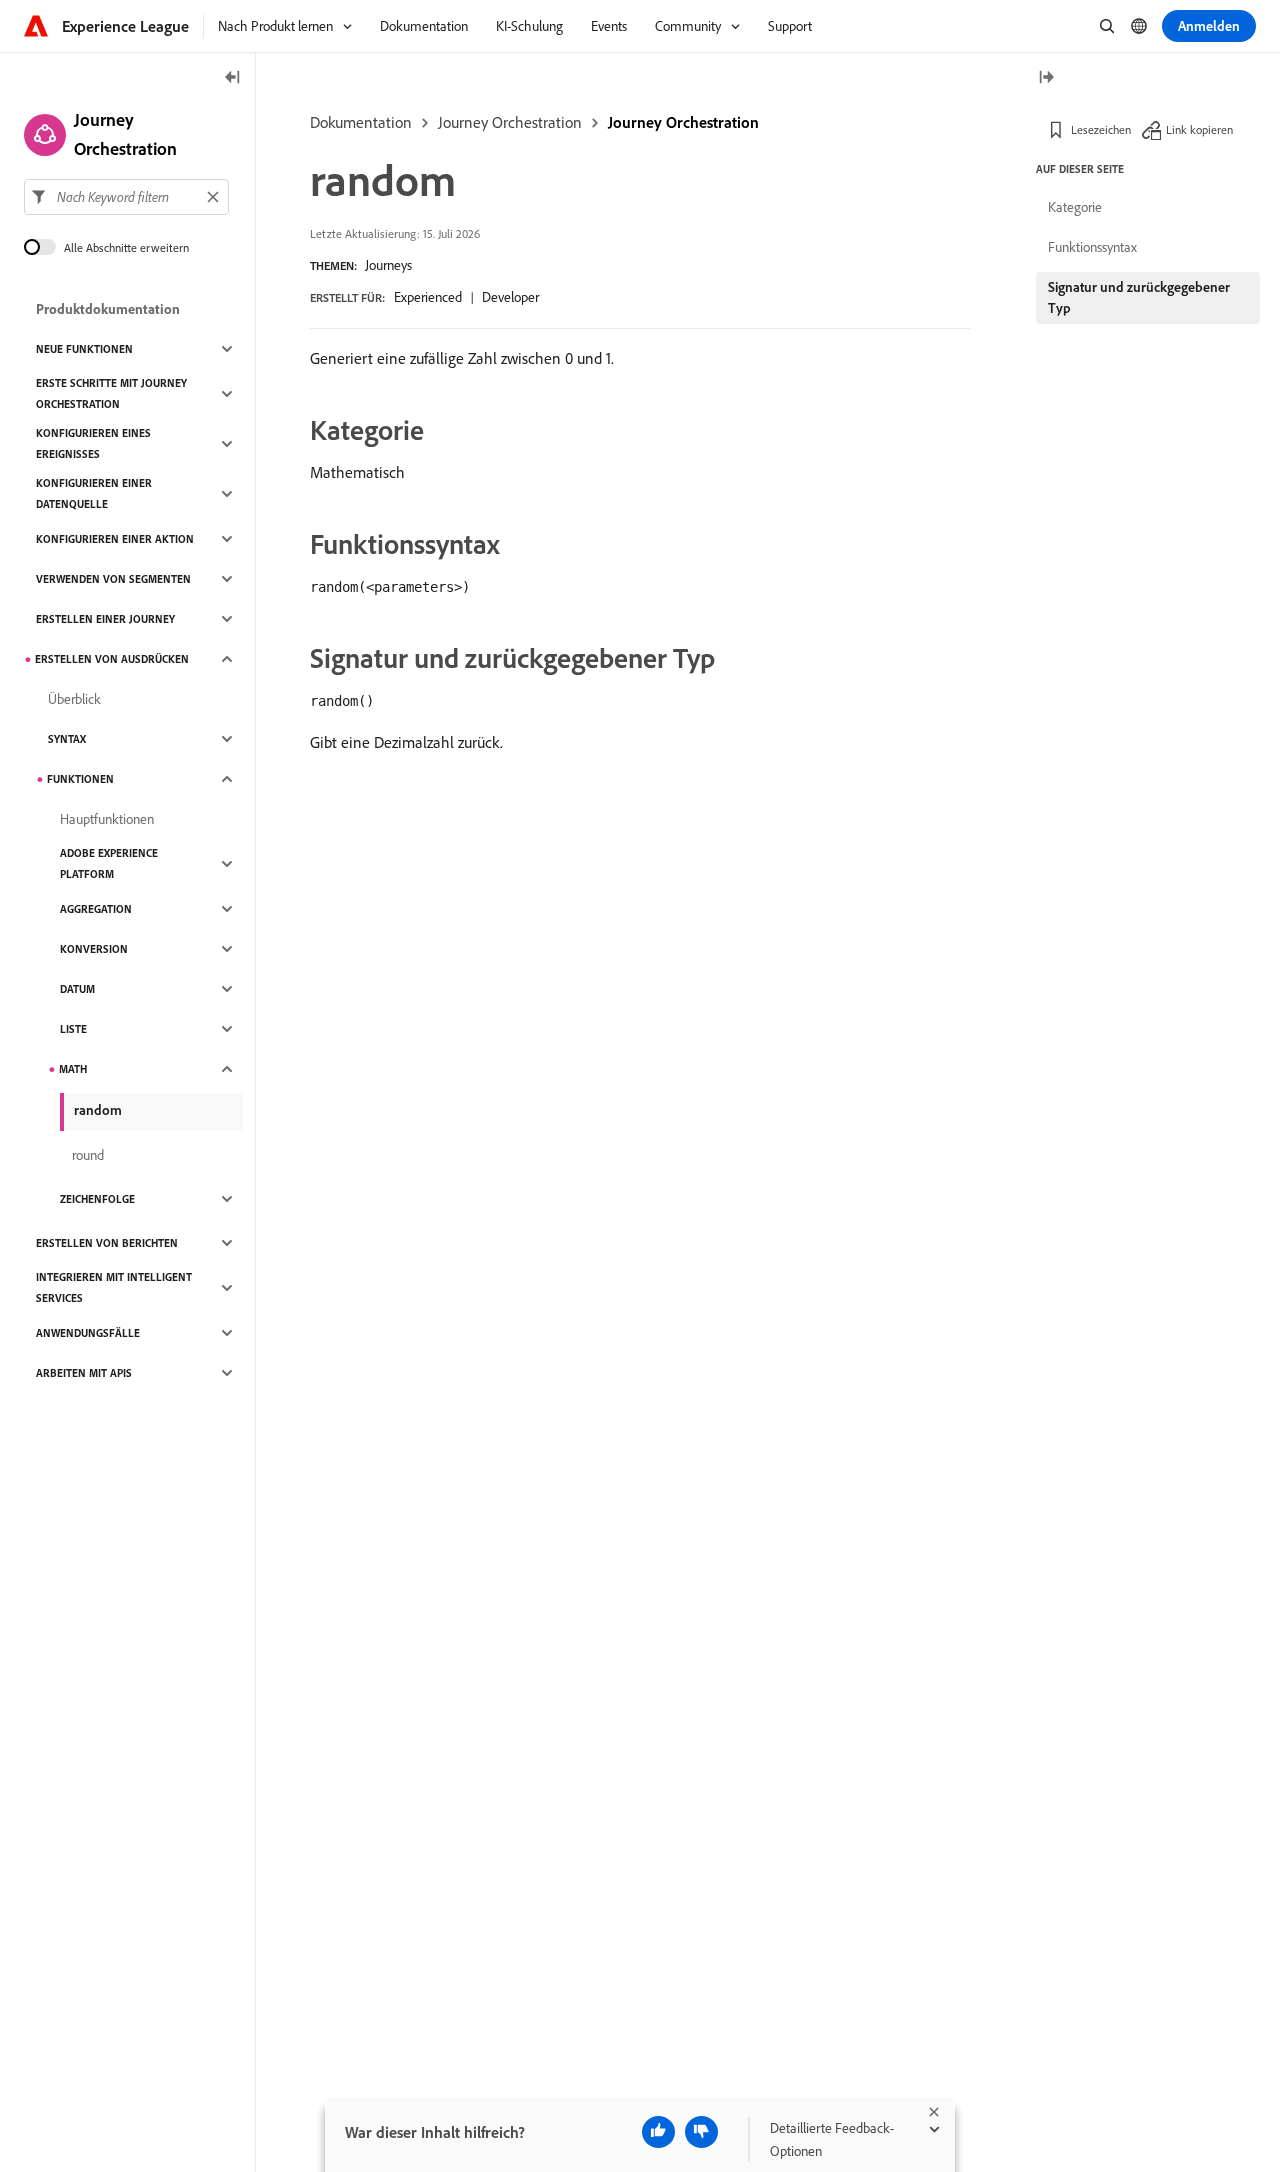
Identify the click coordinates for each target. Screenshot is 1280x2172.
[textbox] (126, 197)
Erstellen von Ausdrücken (112, 659)
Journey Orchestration (510, 122)
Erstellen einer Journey (105, 619)
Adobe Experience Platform (109, 863)
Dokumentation (361, 122)
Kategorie (1075, 207)
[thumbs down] (701, 2132)
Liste (73, 1029)
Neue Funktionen (84, 349)
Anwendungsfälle (88, 1333)
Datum (77, 989)
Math (73, 1069)
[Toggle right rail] (1046, 78)
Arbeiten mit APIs (84, 1373)
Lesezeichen (1101, 129)
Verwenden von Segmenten (113, 579)
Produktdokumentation (108, 309)
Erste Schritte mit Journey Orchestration (111, 393)
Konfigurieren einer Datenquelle (94, 493)
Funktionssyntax (1092, 247)
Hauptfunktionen (107, 819)
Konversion (94, 949)
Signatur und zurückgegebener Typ (1139, 297)
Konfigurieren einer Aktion (115, 539)
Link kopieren (1199, 129)
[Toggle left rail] (233, 78)
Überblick (74, 699)
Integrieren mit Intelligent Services (114, 1287)
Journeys (388, 265)
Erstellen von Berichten (107, 1243)
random (98, 1110)
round (88, 1155)
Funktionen (80, 779)
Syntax (67, 739)
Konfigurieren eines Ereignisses (93, 443)
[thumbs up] (658, 2132)
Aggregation (96, 909)
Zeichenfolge (97, 1199)
